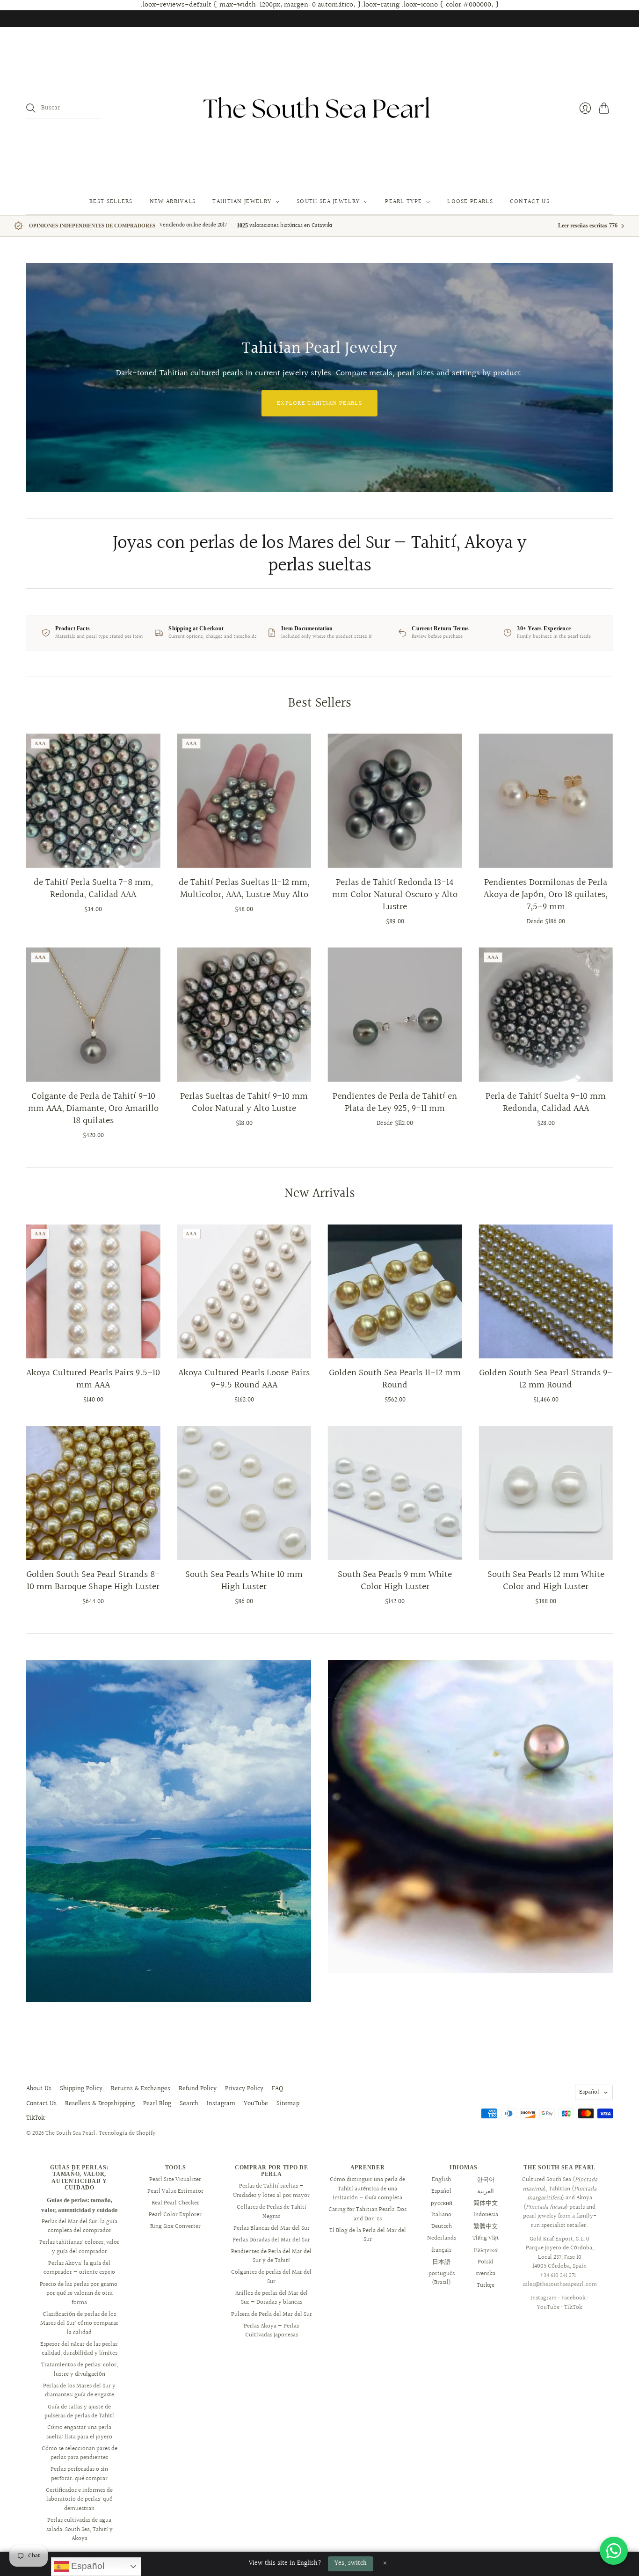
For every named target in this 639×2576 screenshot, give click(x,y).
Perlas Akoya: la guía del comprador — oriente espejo (79, 2268)
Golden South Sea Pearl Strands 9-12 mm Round (546, 1379)
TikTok (35, 2118)
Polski (486, 2262)
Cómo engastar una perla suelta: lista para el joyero (79, 2432)
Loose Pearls (470, 202)
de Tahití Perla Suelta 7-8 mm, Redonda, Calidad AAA (93, 889)
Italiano (441, 2215)
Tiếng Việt (486, 2238)
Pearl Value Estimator (175, 2191)
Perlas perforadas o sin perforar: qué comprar (79, 2474)
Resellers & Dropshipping (100, 2104)
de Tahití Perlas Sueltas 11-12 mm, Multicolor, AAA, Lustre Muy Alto (244, 889)
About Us (39, 2089)
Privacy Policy (244, 2089)
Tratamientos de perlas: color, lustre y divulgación (80, 2370)
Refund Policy (198, 2089)
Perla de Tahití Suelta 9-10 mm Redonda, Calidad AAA (546, 1102)
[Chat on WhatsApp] (614, 2551)
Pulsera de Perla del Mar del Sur (272, 2314)
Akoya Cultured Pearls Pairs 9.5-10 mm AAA (93, 1379)
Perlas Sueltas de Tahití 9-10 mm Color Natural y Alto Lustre (244, 1102)
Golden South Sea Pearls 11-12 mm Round (395, 1379)
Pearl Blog (157, 2104)
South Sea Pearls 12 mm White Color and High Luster (546, 1581)
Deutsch (442, 2226)
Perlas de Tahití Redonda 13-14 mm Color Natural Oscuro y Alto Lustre (395, 895)
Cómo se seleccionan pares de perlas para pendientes (80, 2453)
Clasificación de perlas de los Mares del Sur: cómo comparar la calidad (79, 2324)
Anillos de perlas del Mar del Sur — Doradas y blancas (272, 2298)
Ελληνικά (486, 2250)
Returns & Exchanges (141, 2089)
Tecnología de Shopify (127, 2133)
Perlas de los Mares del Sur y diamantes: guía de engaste (79, 2391)
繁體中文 (486, 2226)
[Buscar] (31, 108)
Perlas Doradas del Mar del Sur (271, 2240)
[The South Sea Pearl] (319, 108)
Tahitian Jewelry (242, 202)
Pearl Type (403, 202)
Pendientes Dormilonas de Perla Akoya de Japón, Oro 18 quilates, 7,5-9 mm (546, 895)
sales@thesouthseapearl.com (560, 2284)
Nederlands (442, 2238)
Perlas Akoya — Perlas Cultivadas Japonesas (271, 2331)
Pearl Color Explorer (175, 2215)
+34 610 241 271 (558, 2276)
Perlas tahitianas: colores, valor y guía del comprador (79, 2247)
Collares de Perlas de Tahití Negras (272, 2212)
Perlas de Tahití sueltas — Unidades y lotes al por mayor (271, 2191)
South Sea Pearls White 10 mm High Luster (244, 1581)
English (441, 2180)
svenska (486, 2274)
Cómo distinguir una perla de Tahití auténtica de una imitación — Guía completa (367, 2189)
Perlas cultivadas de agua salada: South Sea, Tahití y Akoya (80, 2529)
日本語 (441, 2262)
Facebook (574, 2298)
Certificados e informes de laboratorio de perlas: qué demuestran (79, 2499)
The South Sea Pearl (70, 2133)
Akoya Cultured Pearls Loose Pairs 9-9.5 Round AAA (244, 1379)
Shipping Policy (81, 2089)
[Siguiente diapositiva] (603, 378)
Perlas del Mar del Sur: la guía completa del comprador (80, 2226)
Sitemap (288, 2104)
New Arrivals (173, 202)
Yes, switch (351, 2563)
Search (189, 2104)
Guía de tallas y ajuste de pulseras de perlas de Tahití (79, 2412)
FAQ (277, 2089)
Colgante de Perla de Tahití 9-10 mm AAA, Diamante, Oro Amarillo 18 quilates (93, 1109)
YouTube (256, 2104)
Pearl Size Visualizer (175, 2180)
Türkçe (486, 2285)
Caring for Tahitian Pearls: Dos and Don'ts (367, 2214)
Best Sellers (111, 202)
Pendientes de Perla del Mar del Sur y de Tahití (271, 2256)
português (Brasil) (442, 2278)
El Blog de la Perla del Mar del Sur (368, 2235)
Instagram (221, 2104)
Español (589, 2092)
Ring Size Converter (175, 2226)
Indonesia (486, 2215)
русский (442, 2203)
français (441, 2250)
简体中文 (486, 2203)
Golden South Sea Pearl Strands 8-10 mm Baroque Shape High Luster (93, 1581)
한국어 (486, 2180)
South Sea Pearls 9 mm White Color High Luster (395, 1581)
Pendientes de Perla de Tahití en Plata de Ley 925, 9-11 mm (395, 1102)
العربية (486, 2191)
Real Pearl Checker (175, 2203)
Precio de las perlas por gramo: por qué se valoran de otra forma (79, 2294)
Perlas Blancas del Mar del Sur (272, 2228)
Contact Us (530, 202)
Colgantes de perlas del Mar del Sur (271, 2277)
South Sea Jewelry (328, 202)
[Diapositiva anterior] (36, 378)
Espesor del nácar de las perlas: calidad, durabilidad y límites (80, 2349)
